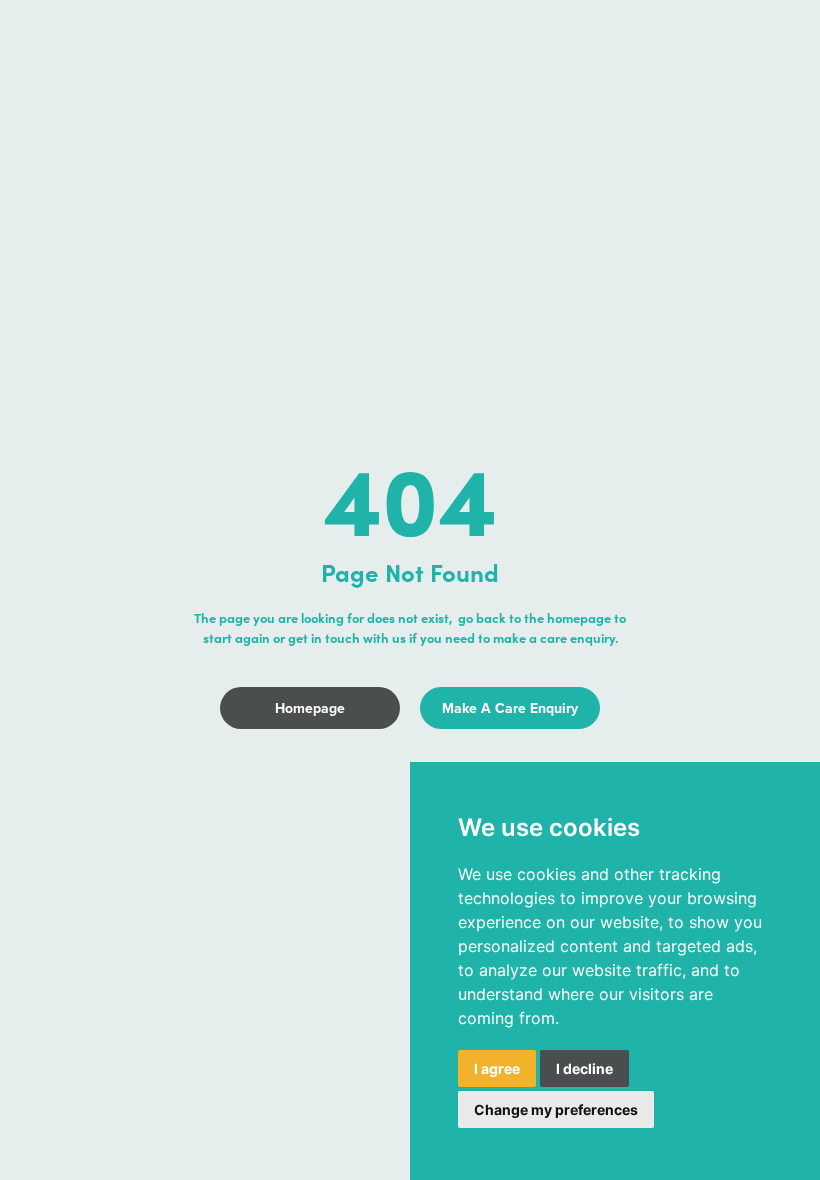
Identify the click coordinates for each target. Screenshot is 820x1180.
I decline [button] (584, 1068)
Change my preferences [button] (556, 1109)
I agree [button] (497, 1068)
